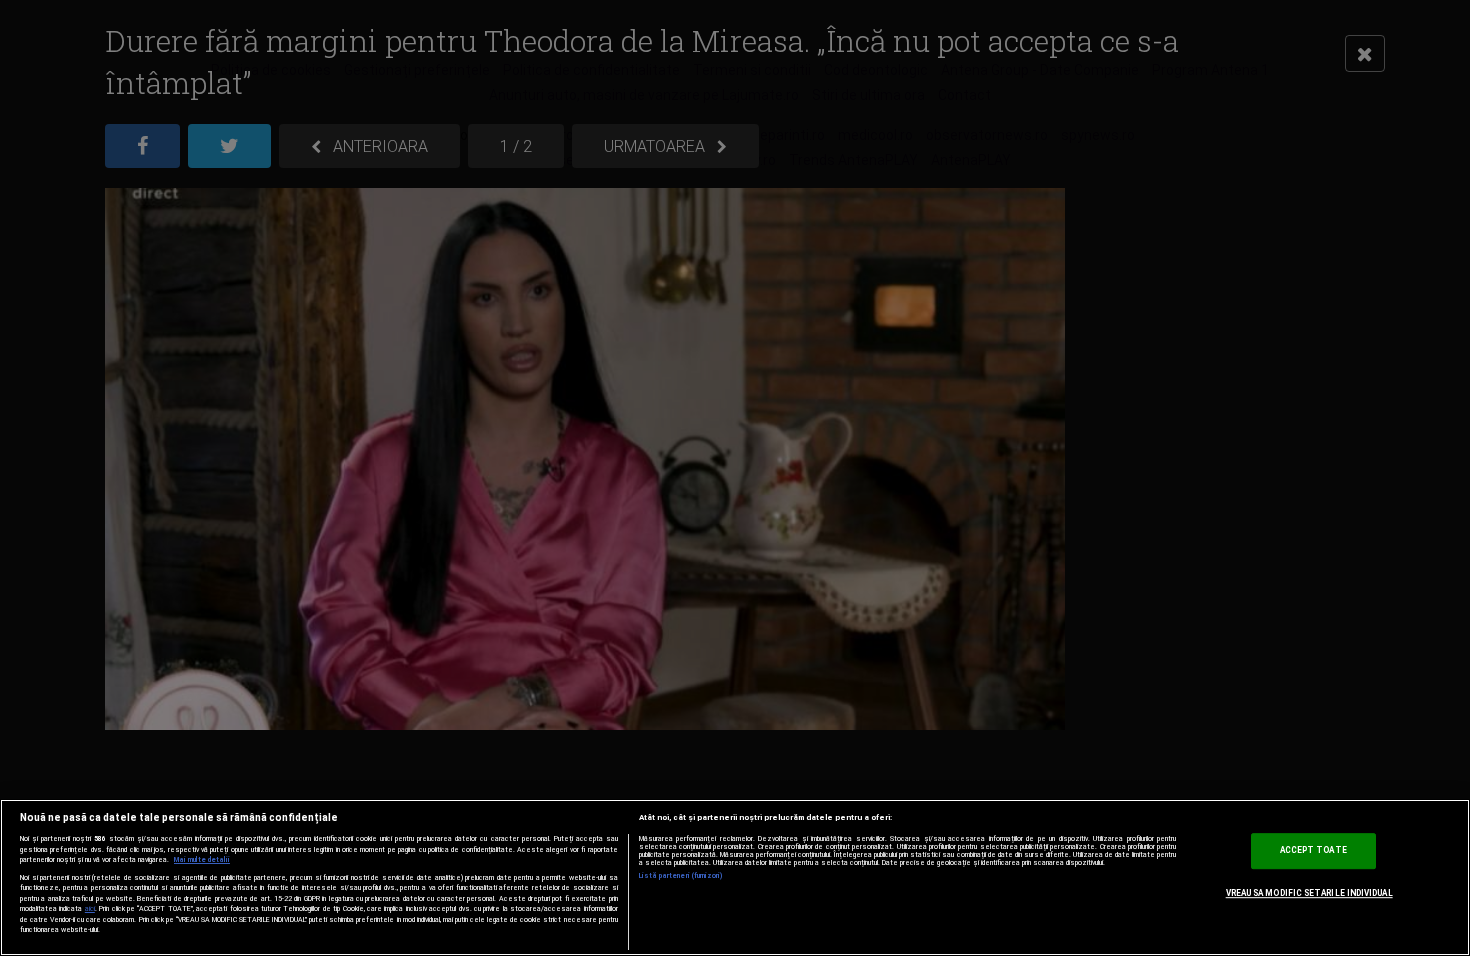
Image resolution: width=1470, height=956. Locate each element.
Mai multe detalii (202, 860)
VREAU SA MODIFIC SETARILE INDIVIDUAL (1309, 893)
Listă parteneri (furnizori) (681, 876)
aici (90, 908)
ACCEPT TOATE (1313, 851)
